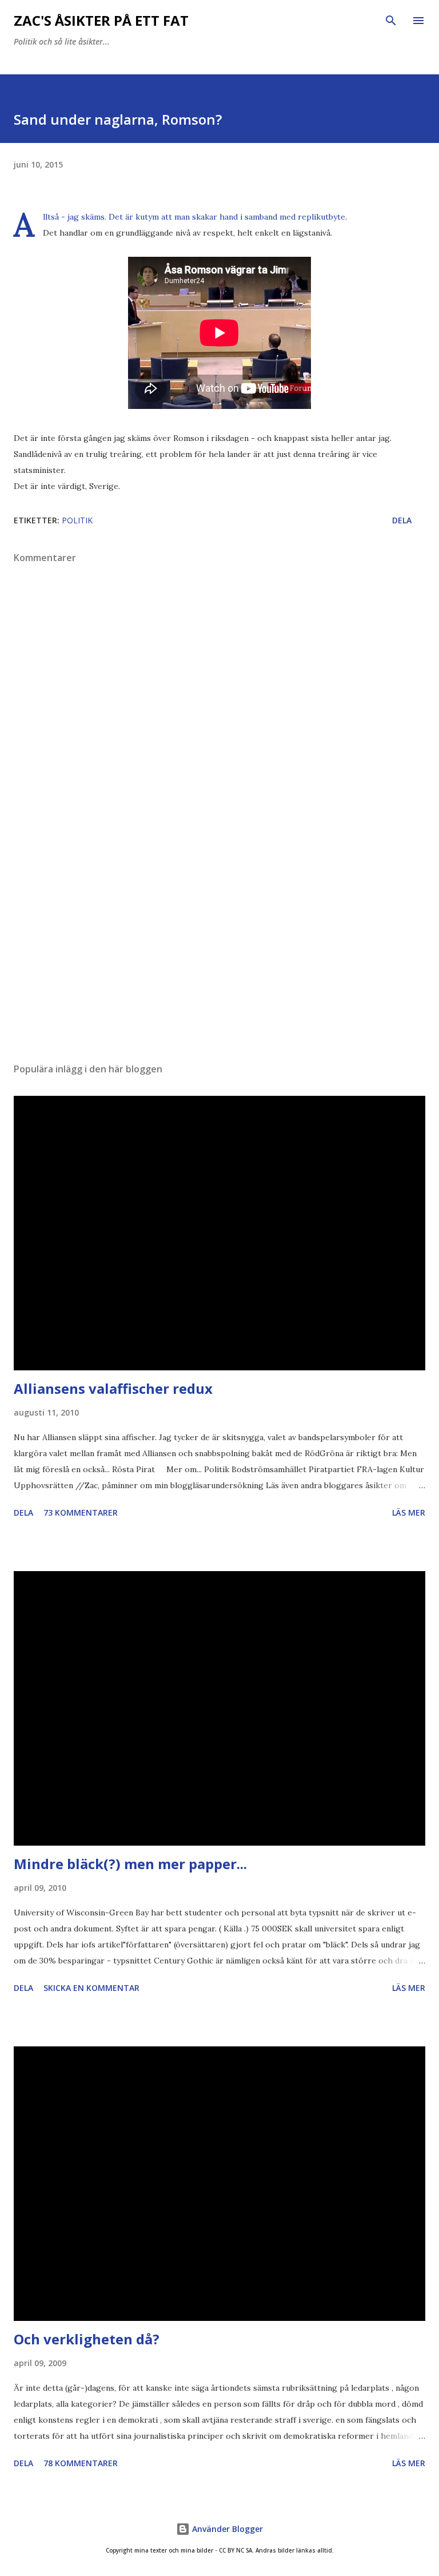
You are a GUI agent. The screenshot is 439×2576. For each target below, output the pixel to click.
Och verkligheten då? (87, 2339)
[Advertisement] (219, 946)
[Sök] (391, 21)
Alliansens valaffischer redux (113, 1388)
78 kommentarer (81, 2463)
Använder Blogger (226, 2529)
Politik (77, 520)
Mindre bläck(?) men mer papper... (130, 1864)
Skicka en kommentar (91, 1988)
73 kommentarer (81, 1512)
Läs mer (409, 1512)
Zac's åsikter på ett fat (101, 20)
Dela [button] (402, 520)
